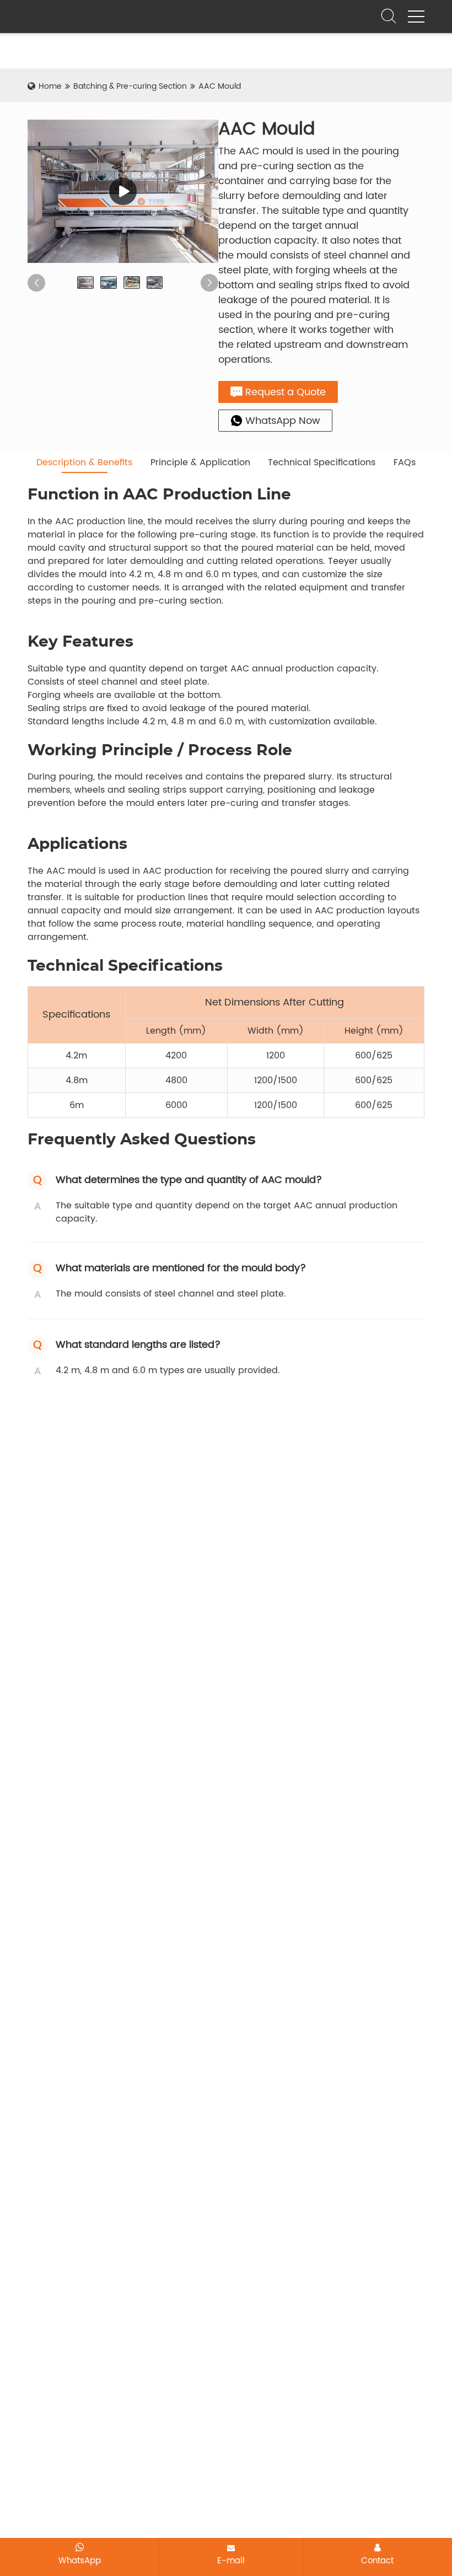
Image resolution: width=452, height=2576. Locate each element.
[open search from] (389, 15)
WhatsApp (80, 2561)
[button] (36, 283)
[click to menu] (416, 17)
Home (50, 86)
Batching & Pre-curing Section (130, 86)
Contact (377, 2561)
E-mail (231, 2561)
